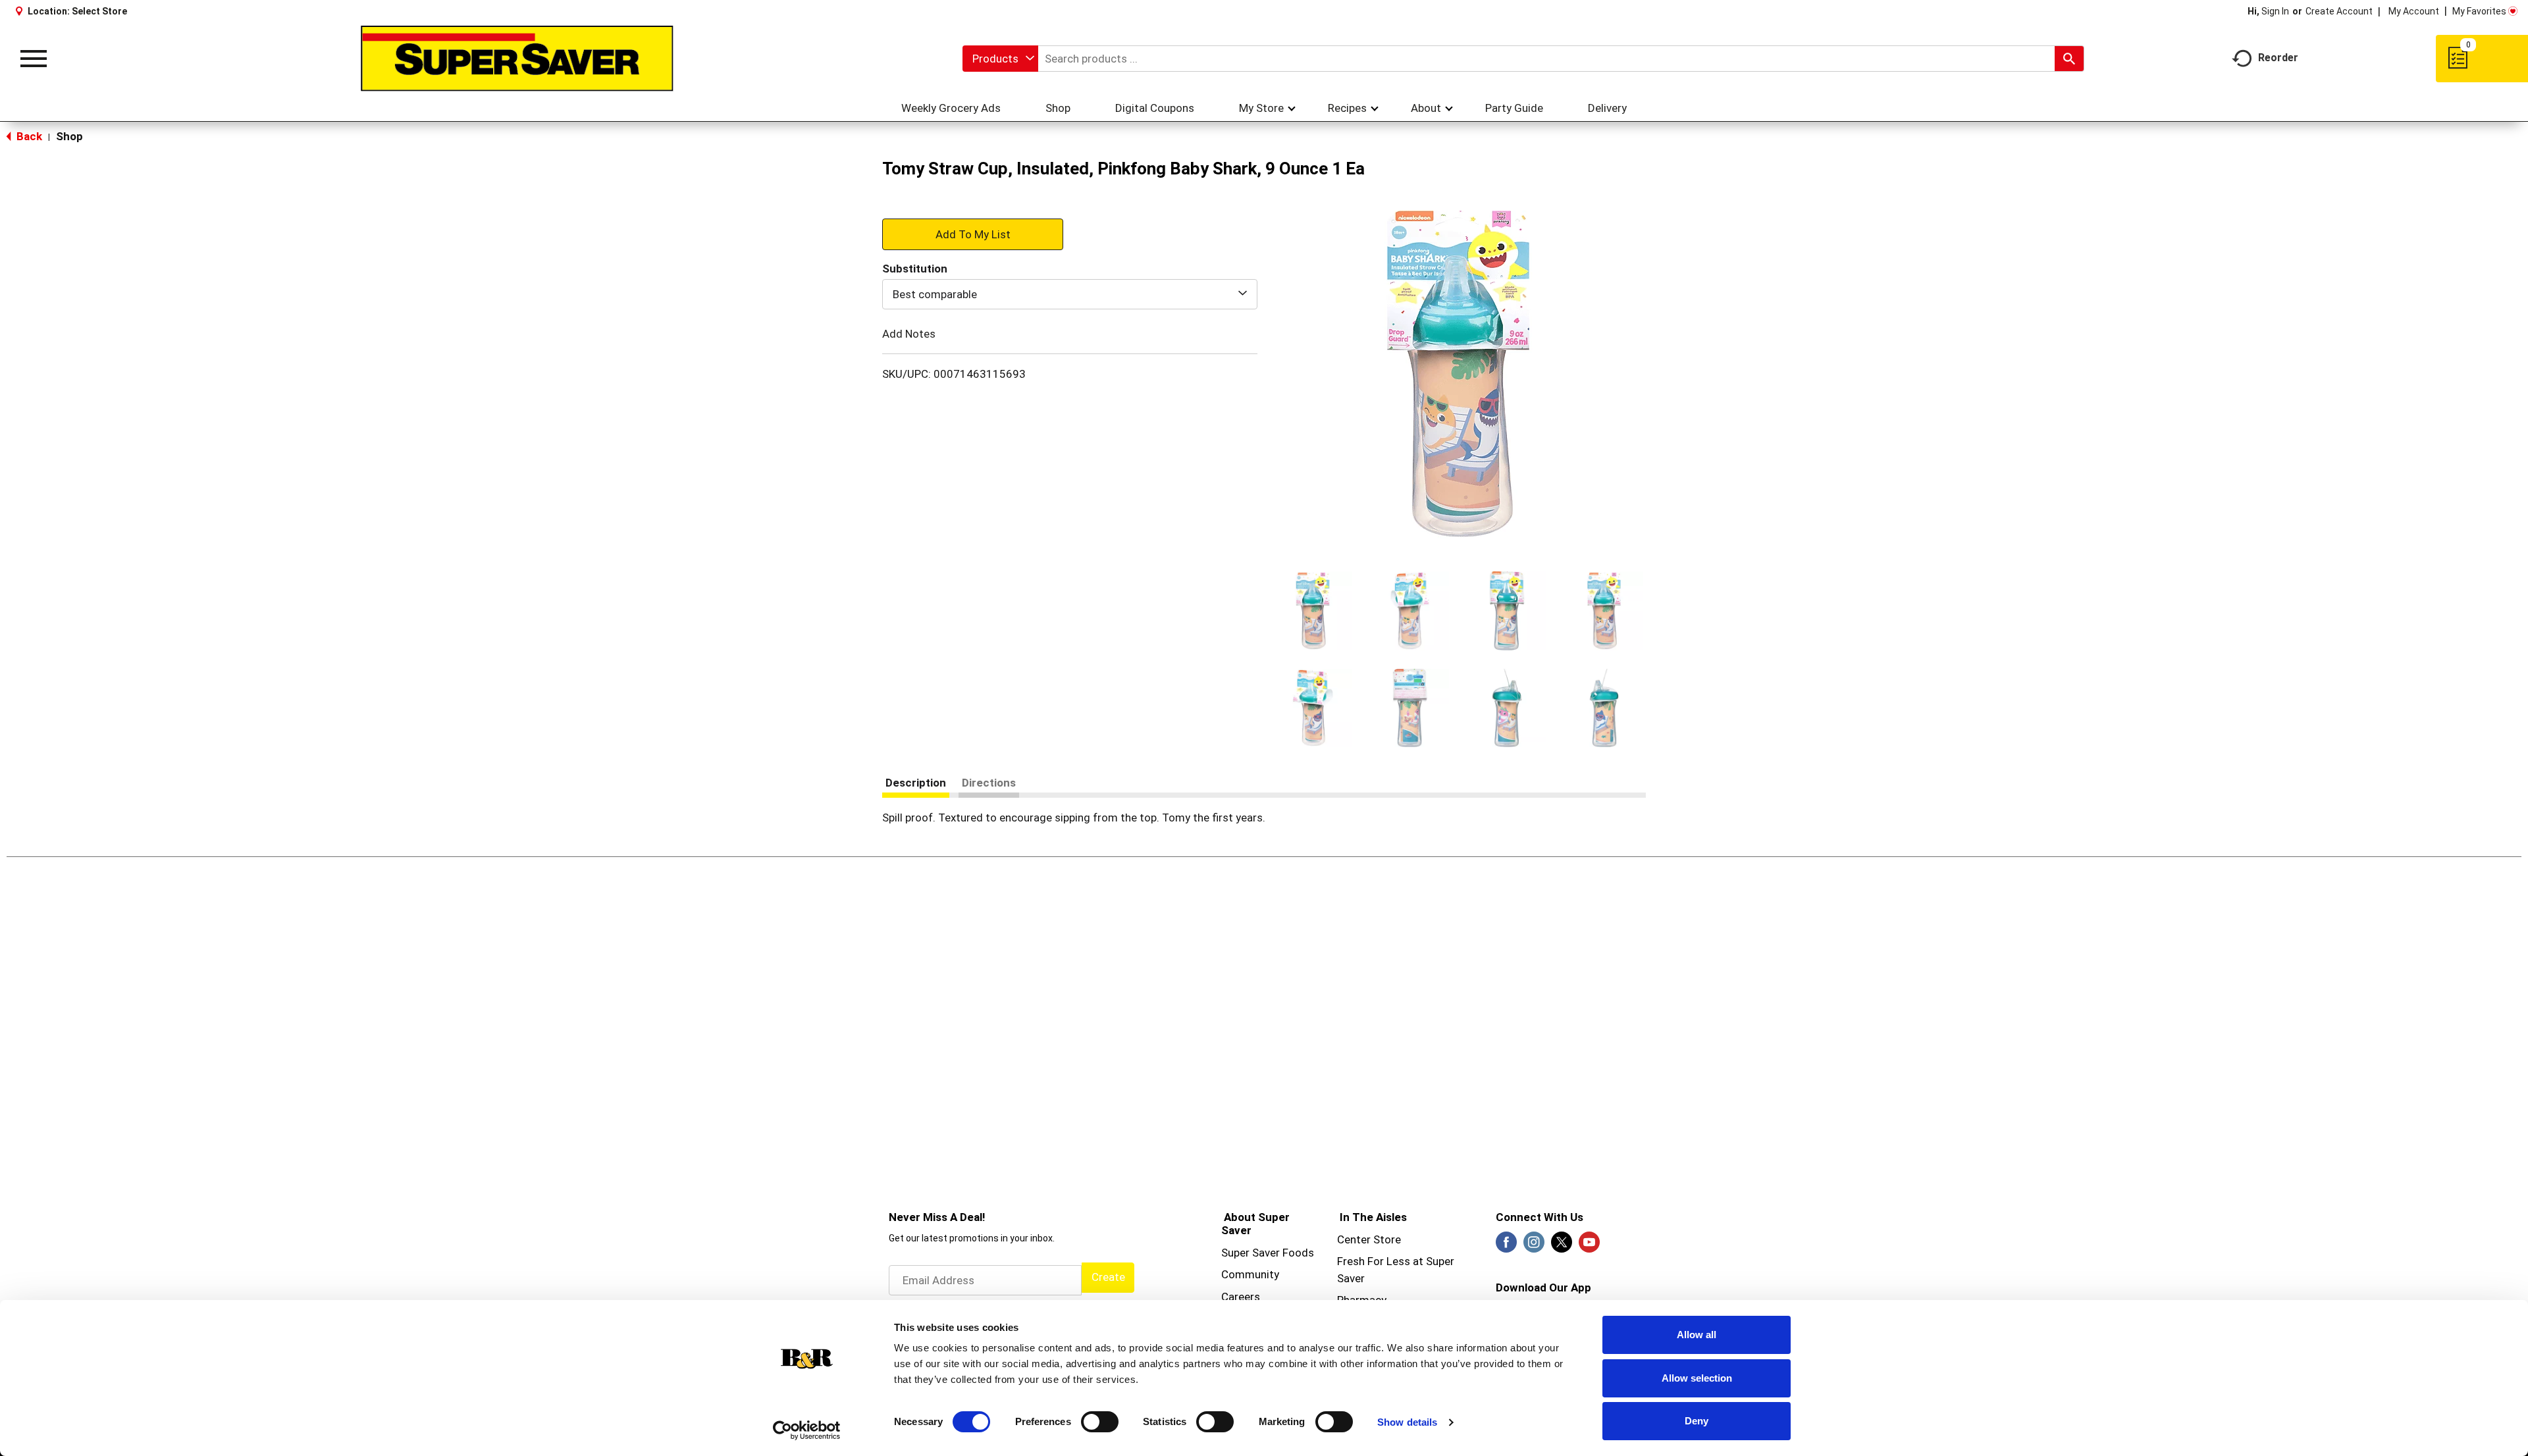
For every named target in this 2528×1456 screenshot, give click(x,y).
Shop (69, 136)
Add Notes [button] (909, 334)
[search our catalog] (2069, 59)
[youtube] (1589, 1246)
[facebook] (1506, 1246)
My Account (2414, 11)
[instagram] (1534, 1246)
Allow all (1697, 1335)
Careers (1241, 1297)
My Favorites (2479, 11)
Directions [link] (989, 783)
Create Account (2339, 11)
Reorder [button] (2278, 58)
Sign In (2275, 11)
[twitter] (1562, 1246)
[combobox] (1000, 59)
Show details (1407, 1422)
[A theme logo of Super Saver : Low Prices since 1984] (517, 59)
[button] (1313, 611)
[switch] (1100, 1422)
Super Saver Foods (1268, 1253)
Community (1250, 1274)
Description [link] (916, 783)
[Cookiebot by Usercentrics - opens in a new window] (807, 1430)
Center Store (1369, 1239)
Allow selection (1697, 1378)
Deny (1697, 1421)
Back (28, 136)
